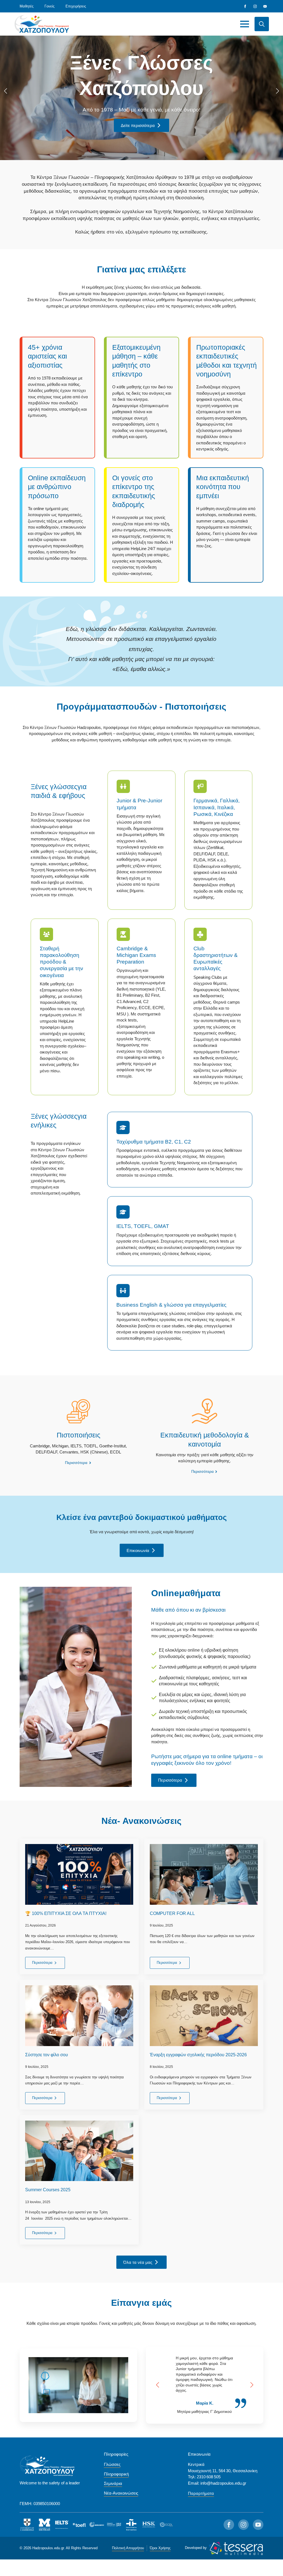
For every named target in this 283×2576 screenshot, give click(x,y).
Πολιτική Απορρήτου (128, 2548)
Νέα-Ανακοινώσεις (121, 2493)
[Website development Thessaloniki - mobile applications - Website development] (236, 2548)
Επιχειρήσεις (76, 6)
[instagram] (255, 6)
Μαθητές (27, 6)
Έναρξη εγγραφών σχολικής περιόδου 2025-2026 (198, 2055)
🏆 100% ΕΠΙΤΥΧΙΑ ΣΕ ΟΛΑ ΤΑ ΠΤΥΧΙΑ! (66, 1913)
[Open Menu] (245, 24)
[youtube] (265, 6)
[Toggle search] (262, 24)
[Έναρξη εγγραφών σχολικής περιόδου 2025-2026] (204, 2016)
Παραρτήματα (201, 2493)
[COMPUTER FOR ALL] (204, 1874)
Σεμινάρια (113, 2483)
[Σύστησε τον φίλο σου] (79, 2016)
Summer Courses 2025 (48, 2190)
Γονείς (49, 6)
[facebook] (245, 6)
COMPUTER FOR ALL (172, 1913)
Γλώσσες (112, 2464)
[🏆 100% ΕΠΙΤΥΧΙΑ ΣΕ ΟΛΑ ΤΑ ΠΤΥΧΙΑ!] (79, 1874)
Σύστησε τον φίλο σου (47, 2055)
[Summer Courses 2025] (79, 2151)
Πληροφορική (116, 2474)
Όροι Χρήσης (160, 2548)
